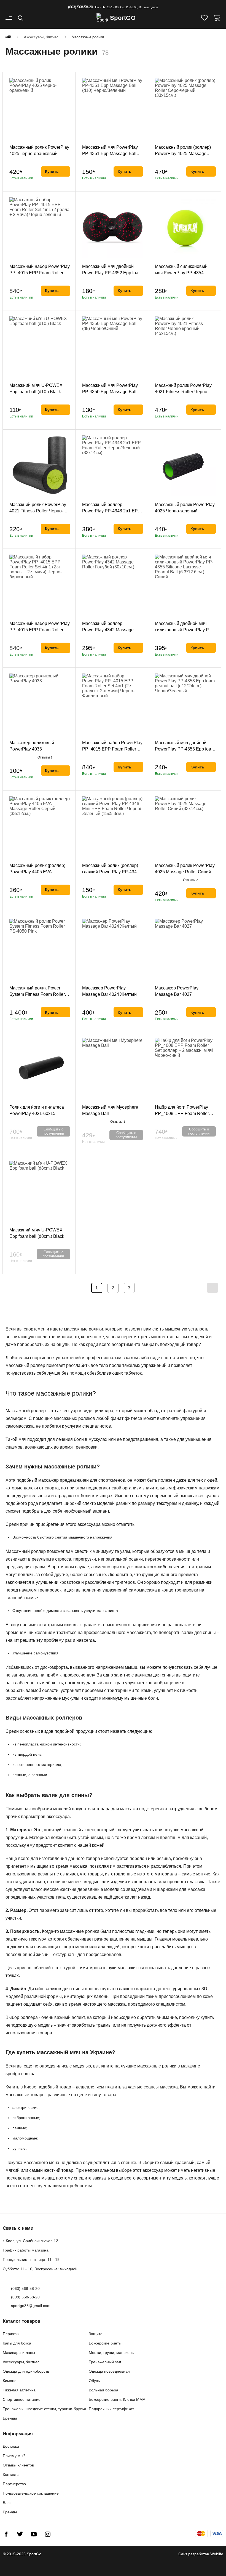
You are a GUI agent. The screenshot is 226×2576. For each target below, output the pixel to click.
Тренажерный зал (105, 2362)
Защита (96, 2334)
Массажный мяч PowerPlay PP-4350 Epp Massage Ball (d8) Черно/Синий (110, 392)
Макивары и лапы (19, 2353)
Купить (52, 171)
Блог (7, 2503)
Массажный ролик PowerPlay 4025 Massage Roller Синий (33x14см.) (185, 872)
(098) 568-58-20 (25, 2297)
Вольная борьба (103, 2390)
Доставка (11, 2446)
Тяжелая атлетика (19, 2390)
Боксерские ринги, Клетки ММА (117, 2399)
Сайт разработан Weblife (201, 2554)
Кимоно (10, 2381)
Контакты (11, 2474)
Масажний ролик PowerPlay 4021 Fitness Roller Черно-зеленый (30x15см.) (38, 511)
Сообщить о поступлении (53, 1131)
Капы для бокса (17, 2343)
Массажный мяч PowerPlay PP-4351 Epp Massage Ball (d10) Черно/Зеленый (110, 154)
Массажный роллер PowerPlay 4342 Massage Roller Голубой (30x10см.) (108, 630)
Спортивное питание (22, 2399)
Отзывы (45, 757)
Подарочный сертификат (111, 2409)
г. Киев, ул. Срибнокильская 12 (30, 2241)
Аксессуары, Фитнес (21, 2362)
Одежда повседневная (109, 2371)
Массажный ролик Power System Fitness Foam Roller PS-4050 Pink (37, 994)
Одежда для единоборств (26, 2371)
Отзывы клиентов (18, 2465)
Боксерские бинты (105, 2343)
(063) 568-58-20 (80, 7)
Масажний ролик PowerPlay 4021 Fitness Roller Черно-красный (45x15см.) (183, 392)
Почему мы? (14, 2456)
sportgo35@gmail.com (31, 2306)
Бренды (10, 2418)
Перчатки (11, 2334)
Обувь (94, 2381)
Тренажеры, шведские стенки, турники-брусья (44, 2409)
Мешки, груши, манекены (112, 2353)
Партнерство (14, 2484)
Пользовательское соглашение (31, 2493)
